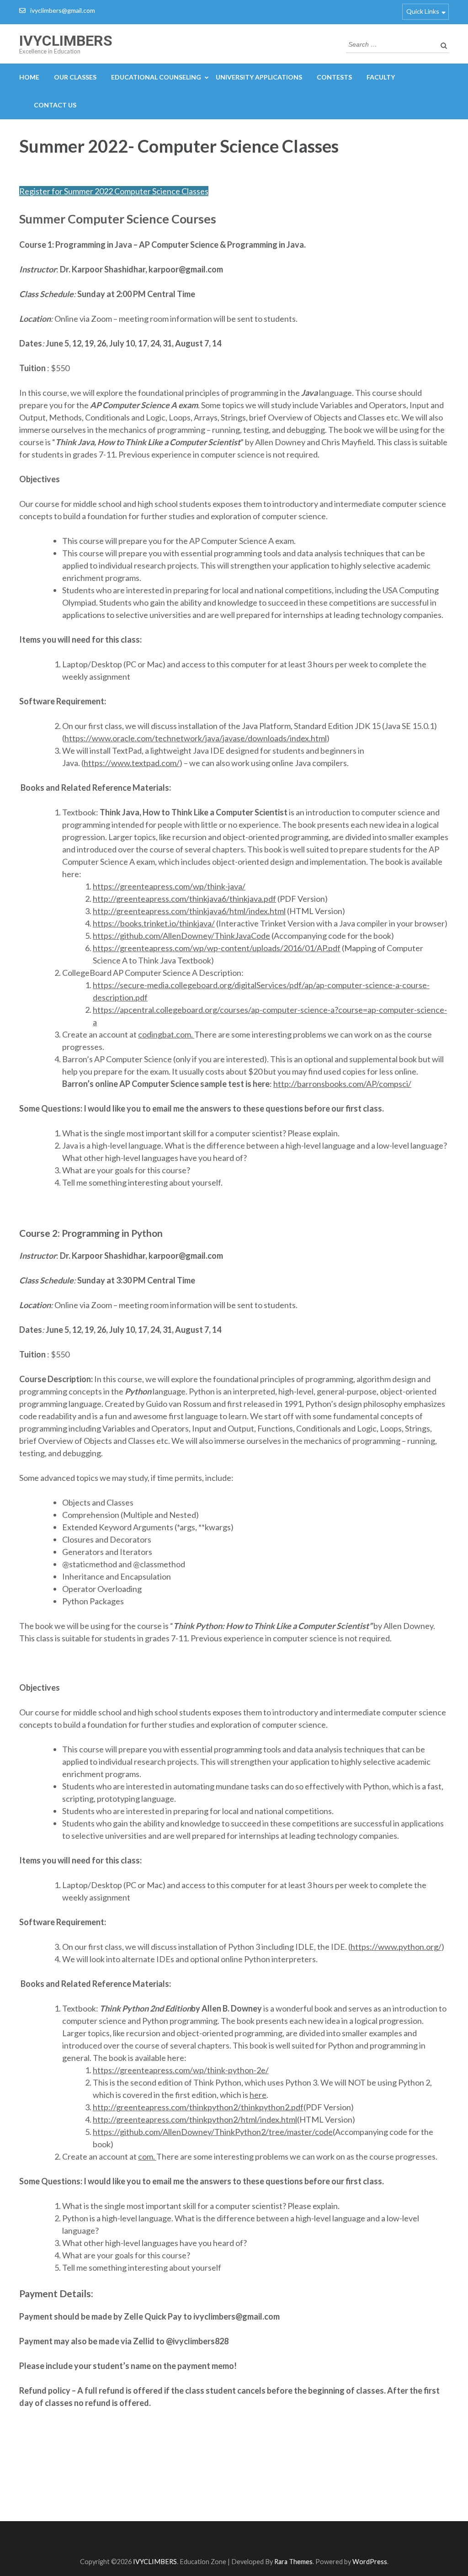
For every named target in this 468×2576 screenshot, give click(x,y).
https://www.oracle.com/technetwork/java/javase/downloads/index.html (196, 738)
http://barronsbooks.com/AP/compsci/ (342, 1084)
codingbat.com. (166, 1034)
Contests (334, 77)
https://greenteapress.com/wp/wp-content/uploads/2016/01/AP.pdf (217, 948)
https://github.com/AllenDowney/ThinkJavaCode (181, 936)
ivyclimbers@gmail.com (63, 10)
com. (147, 2156)
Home (29, 77)
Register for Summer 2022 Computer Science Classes (114, 191)
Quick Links (423, 11)
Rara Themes (293, 2562)
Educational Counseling (156, 77)
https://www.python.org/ (396, 1947)
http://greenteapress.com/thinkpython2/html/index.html (195, 2119)
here (258, 2095)
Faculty (381, 77)
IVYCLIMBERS (66, 41)
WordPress (370, 2562)
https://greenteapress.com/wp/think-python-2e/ (181, 2070)
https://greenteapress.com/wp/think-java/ (169, 886)
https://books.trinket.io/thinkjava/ (154, 923)
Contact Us (55, 105)
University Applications (259, 77)
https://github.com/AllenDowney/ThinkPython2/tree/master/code (213, 2132)
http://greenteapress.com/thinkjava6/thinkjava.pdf (184, 899)
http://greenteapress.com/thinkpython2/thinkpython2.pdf (198, 2107)
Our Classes (75, 77)
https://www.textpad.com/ (132, 763)
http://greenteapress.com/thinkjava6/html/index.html (189, 911)
